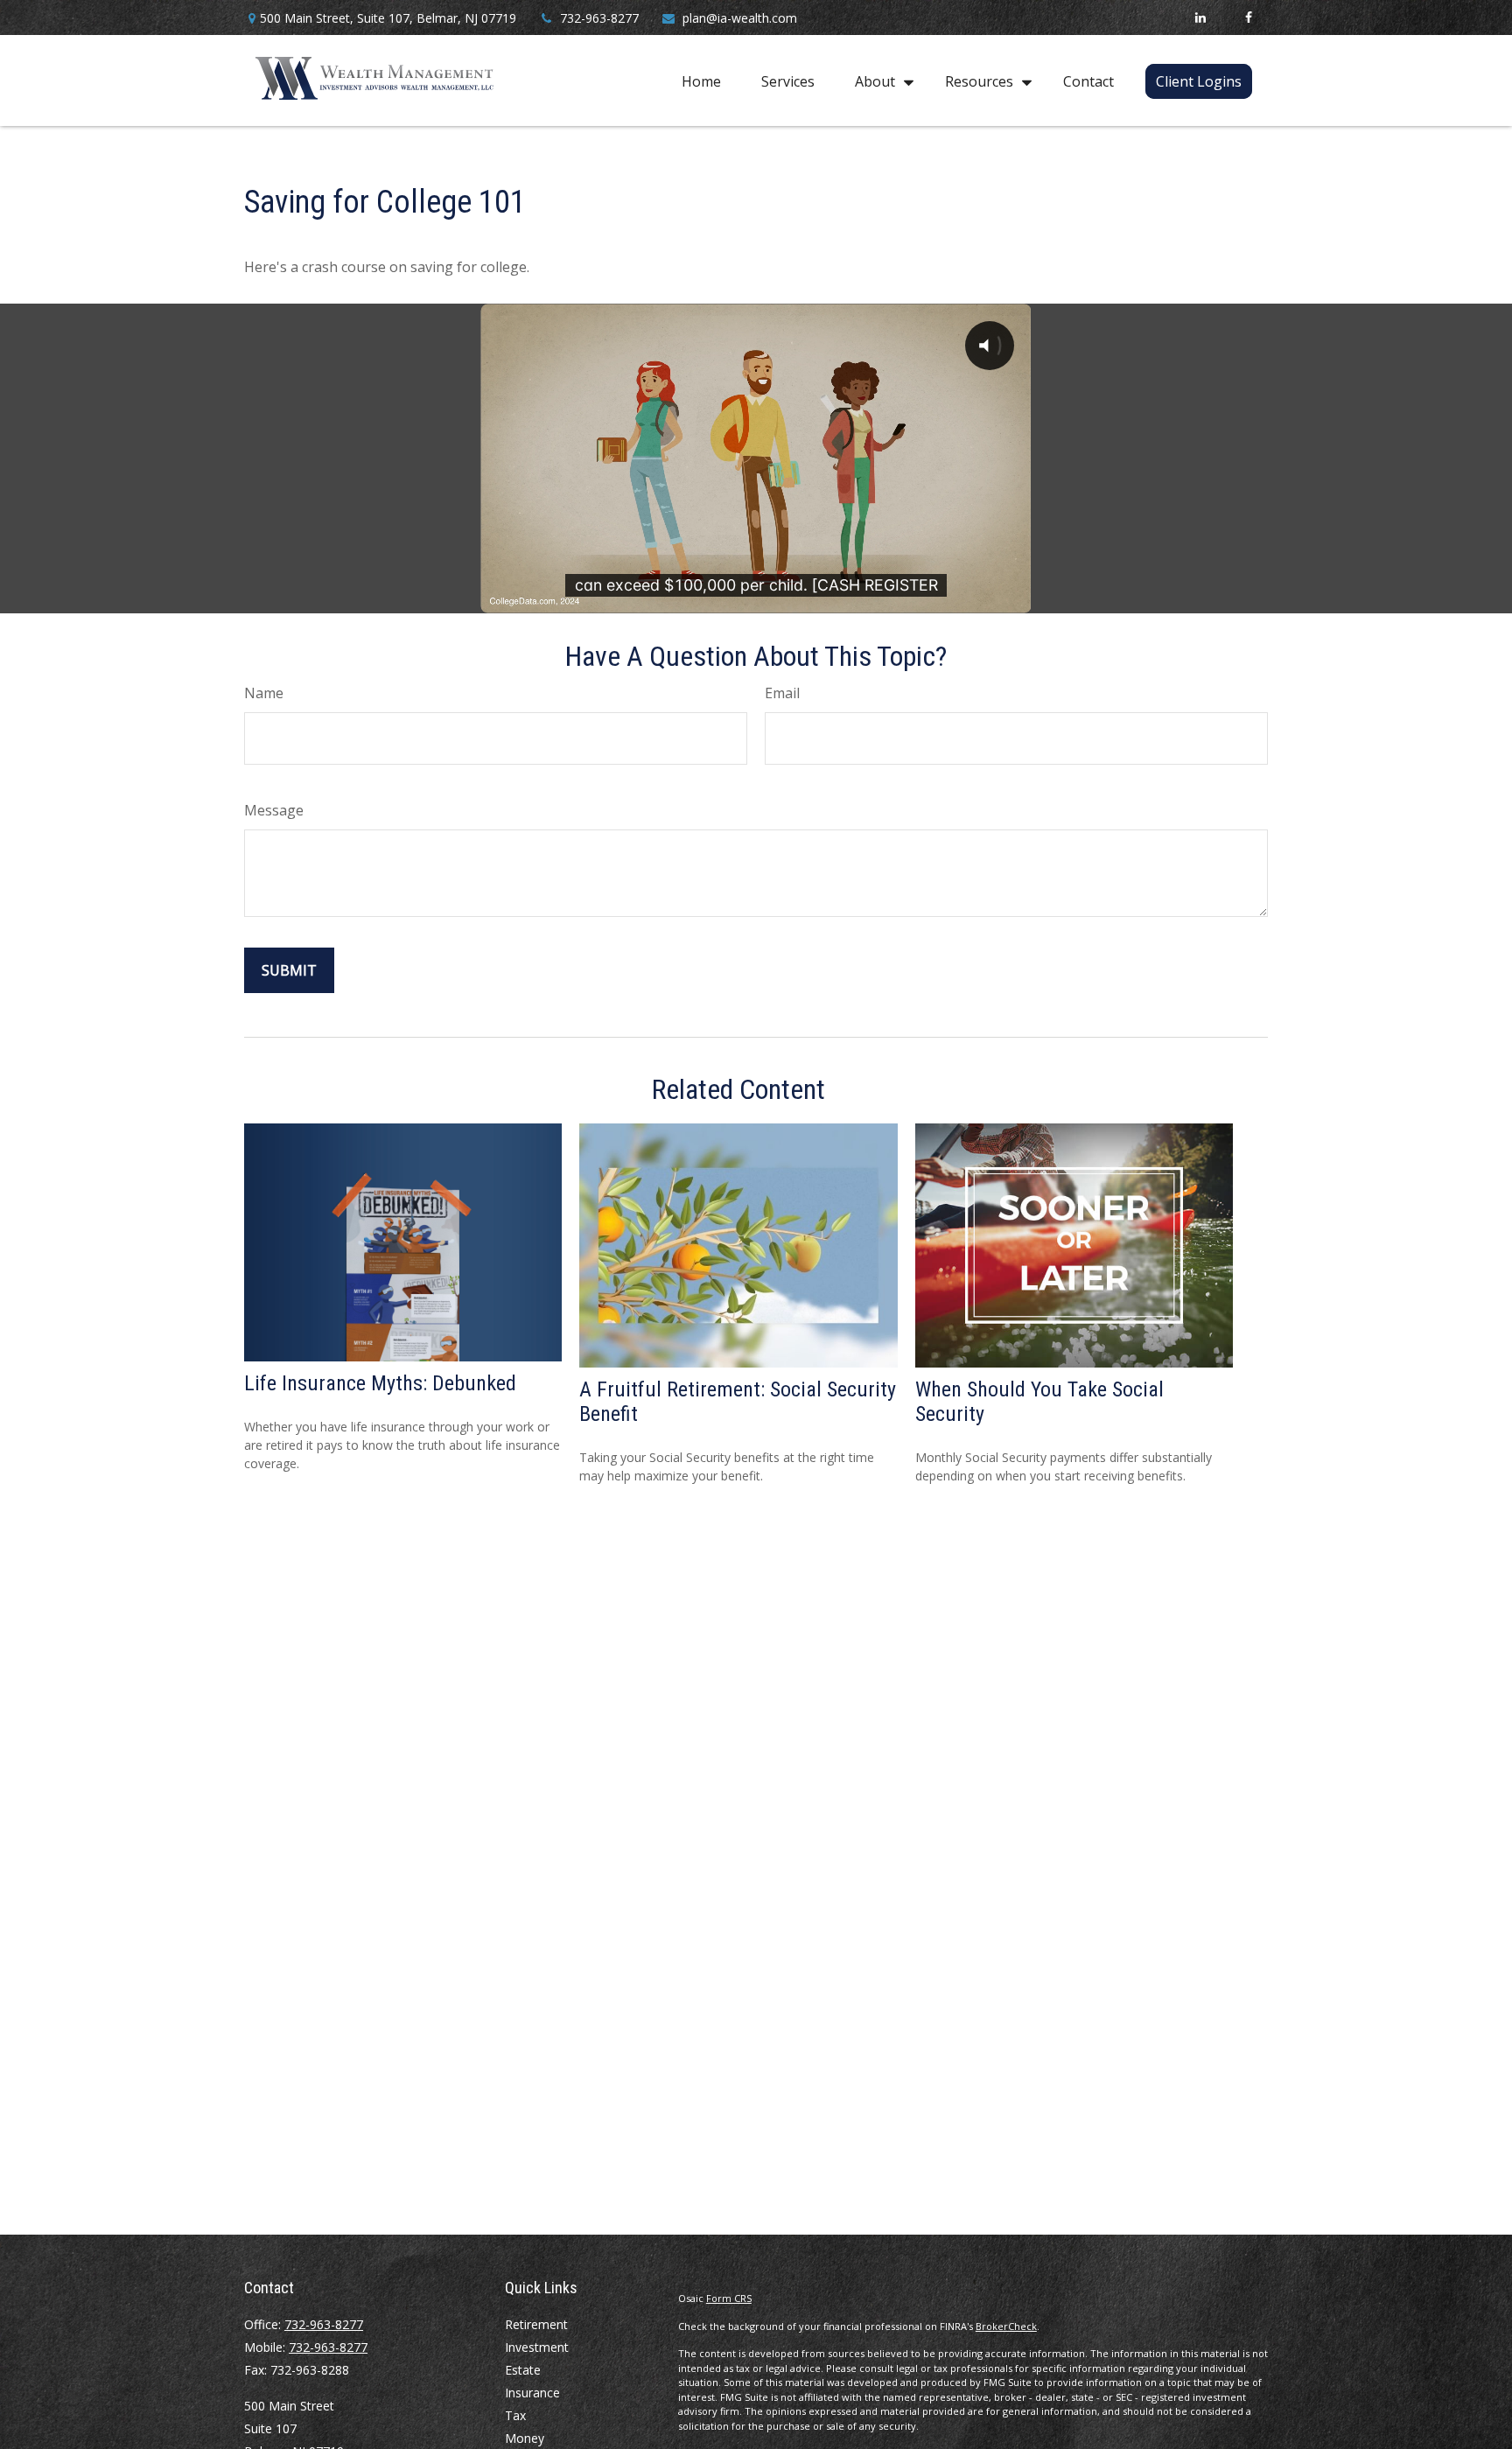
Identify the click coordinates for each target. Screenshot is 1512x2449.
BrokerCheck (1006, 2326)
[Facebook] (1248, 17)
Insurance (532, 2393)
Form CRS (729, 2298)
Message (274, 810)
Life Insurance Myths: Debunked (380, 1383)
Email (782, 693)
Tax (515, 2415)
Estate (523, 2370)
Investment (537, 2347)
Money (525, 2438)
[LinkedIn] (1200, 17)
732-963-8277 (599, 18)
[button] (701, 80)
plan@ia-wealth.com (740, 18)
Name (264, 693)
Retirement (536, 2324)
